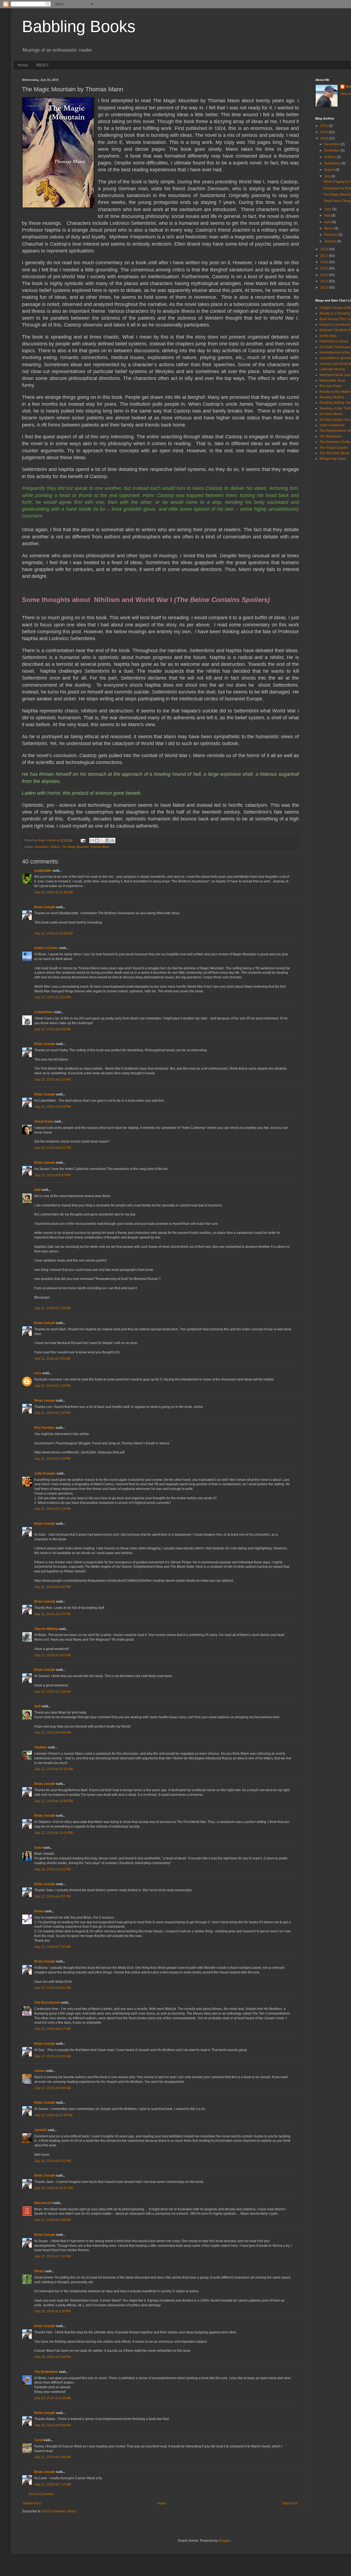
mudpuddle (43, 871)
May (328, 215)
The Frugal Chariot (333, 448)
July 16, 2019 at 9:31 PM (53, 2161)
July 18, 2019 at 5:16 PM (53, 2357)
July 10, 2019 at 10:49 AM (53, 892)
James (40, 2071)
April (328, 222)
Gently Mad (328, 336)
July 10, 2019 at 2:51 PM (53, 997)
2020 (325, 132)
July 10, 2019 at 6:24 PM (53, 1107)
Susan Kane (44, 1121)
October (330, 157)
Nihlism (55, 847)
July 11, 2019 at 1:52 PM (52, 1413)
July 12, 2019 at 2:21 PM (53, 1869)
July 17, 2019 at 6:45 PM (53, 2220)
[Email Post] (83, 840)
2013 (325, 281)
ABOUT (43, 65)
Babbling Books (79, 26)
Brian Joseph (45, 907)
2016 (325, 262)
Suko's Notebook (332, 425)
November (332, 150)
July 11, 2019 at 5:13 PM (52, 1509)
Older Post (290, 2503)
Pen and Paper (331, 386)
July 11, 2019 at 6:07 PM (52, 1614)
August (330, 170)
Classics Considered (335, 325)
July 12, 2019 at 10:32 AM (53, 1769)
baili (37, 1190)
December (332, 144)
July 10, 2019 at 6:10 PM (53, 1080)
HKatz (39, 2271)
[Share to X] (102, 840)
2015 (325, 268)
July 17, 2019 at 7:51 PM (53, 2256)
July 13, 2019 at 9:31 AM (53, 1988)
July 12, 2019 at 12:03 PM (53, 1833)
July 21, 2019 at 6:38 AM (53, 2457)
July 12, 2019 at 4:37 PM (53, 1896)
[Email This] (92, 840)
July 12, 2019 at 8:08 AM (53, 1733)
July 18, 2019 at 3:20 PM (53, 2311)
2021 (325, 126)
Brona (39, 1911)
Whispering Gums (333, 459)
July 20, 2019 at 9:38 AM (53, 2398)
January (331, 241)
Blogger (224, 2541)
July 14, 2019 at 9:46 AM (53, 2088)
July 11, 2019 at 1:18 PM (52, 1386)
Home (23, 65)
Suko (38, 1848)
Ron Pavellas (45, 1428)
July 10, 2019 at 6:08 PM (53, 1029)
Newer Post (32, 2503)
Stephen (41, 1747)
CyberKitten (44, 1012)
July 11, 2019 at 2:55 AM (52, 1359)
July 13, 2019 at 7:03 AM (53, 1947)
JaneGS (40, 2130)
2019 (325, 138)
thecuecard (43, 2203)
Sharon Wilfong (46, 1629)
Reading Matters (332, 397)
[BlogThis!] (97, 840)
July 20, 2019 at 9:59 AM (53, 2425)
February (331, 235)
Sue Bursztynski (47, 2003)
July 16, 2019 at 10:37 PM (53, 2188)
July (328, 176)
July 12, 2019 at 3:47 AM (53, 1655)
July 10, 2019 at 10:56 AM (53, 933)
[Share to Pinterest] (113, 840)
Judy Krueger (45, 1473)
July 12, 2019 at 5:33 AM (53, 1692)
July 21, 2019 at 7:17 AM (53, 2484)
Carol (39, 2440)
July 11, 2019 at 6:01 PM (52, 1587)
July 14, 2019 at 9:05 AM (53, 2056)
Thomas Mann (100, 847)
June (328, 209)
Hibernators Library (334, 341)
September (333, 163)
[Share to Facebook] (107, 840)
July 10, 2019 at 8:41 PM (53, 1148)
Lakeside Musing (332, 369)
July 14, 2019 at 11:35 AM (53, 2115)
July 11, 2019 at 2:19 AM (52, 1308)
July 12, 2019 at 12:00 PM (53, 1801)
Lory (38, 1373)
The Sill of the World (334, 453)
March (329, 228)
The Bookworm (46, 2372)
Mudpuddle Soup (332, 380)
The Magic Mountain (75, 847)
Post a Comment (41, 2494)
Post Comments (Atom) (59, 2511)
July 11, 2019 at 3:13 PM (52, 1459)
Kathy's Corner (46, 948)
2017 (325, 256)
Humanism (42, 847)
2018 (325, 249)
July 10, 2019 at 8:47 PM (53, 1175)
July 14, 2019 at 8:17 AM (53, 2029)
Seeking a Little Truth (335, 408)
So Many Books (331, 414)
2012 (325, 288)
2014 (325, 275)
